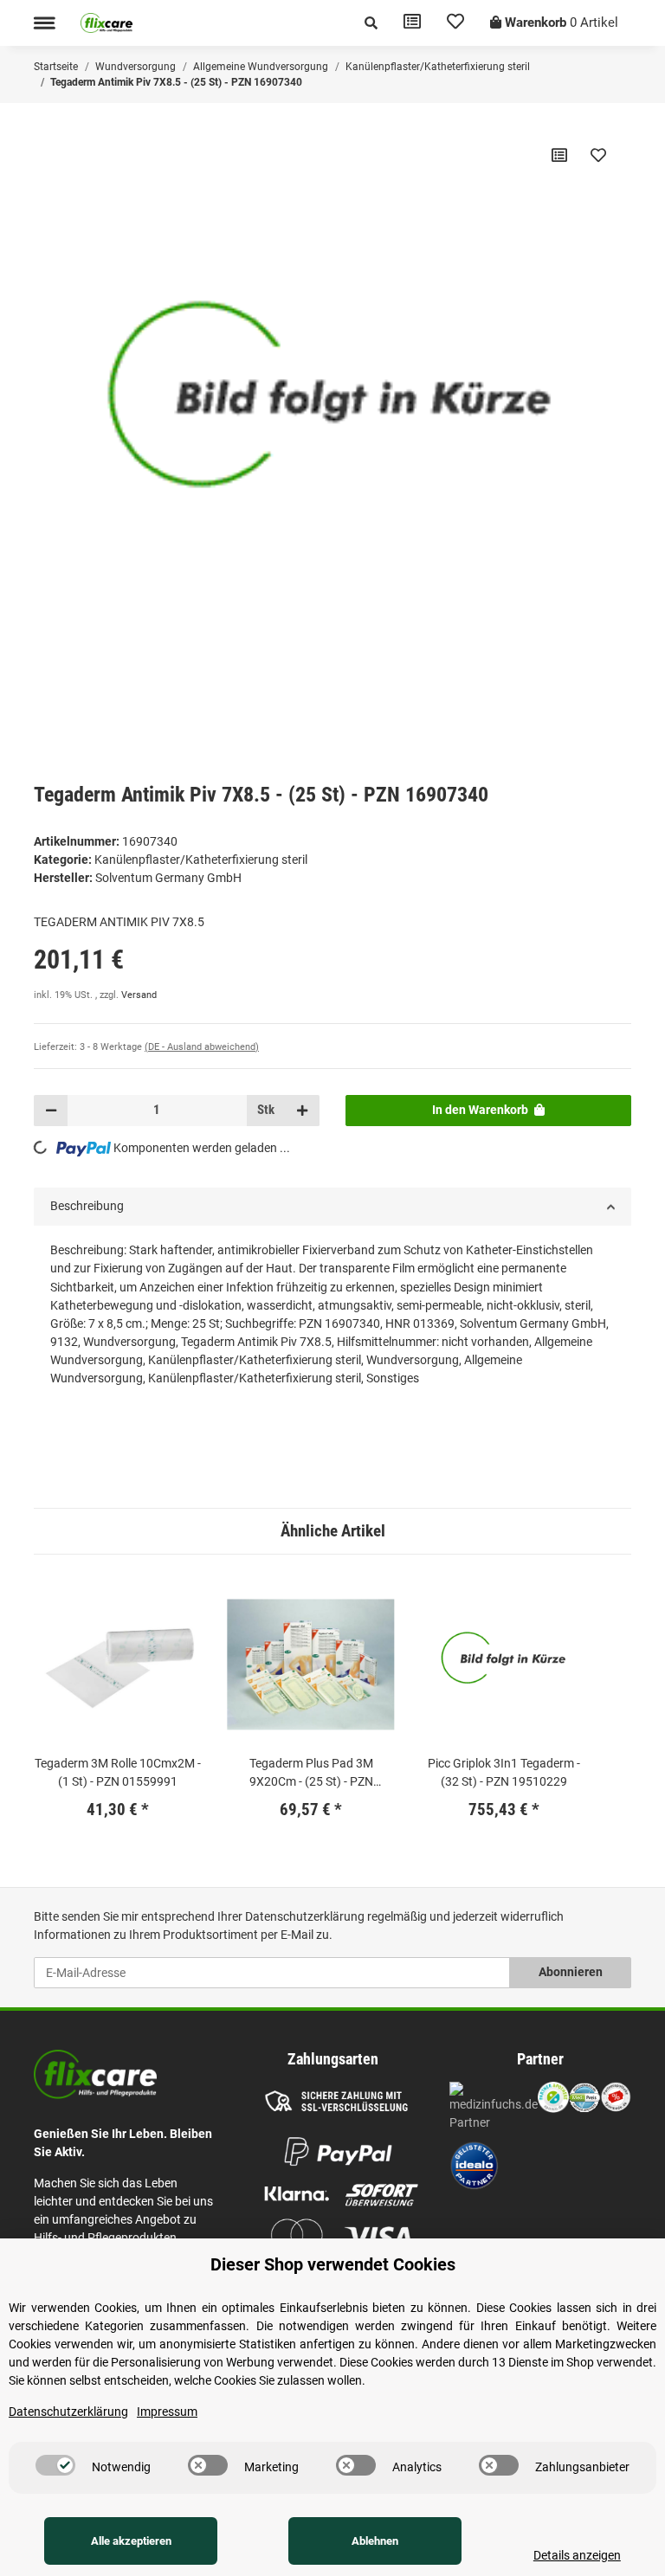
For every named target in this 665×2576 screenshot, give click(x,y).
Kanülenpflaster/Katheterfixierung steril (201, 860)
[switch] (55, 2465)
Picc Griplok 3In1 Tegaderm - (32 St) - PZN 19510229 (504, 1772)
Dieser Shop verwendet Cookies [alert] (333, 2264)
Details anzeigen (577, 2555)
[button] (371, 23)
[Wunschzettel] (455, 23)
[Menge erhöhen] (302, 1111)
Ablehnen (375, 2541)
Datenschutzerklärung (305, 1916)
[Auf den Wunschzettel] (598, 155)
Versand (139, 995)
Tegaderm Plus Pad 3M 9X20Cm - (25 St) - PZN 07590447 (311, 1774)
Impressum (167, 2412)
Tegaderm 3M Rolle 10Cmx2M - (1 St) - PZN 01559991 (118, 1772)
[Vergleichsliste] (412, 23)
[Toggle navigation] (44, 23)
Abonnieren (571, 1972)
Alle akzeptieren (131, 2541)
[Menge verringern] (51, 1111)
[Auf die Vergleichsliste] (559, 155)
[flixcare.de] (107, 23)
